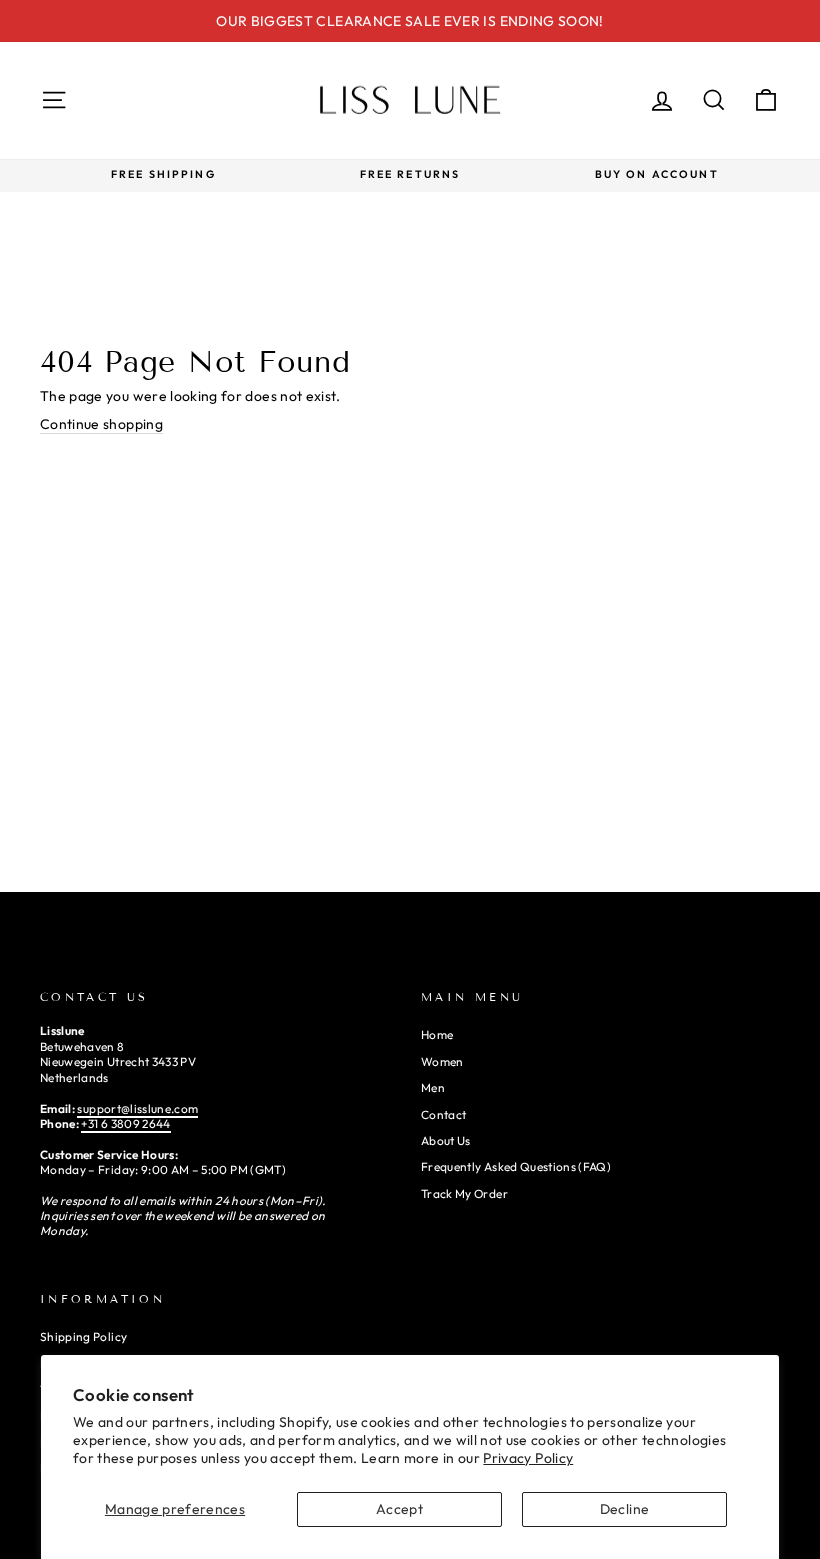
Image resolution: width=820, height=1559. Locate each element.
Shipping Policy (83, 1336)
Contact (443, 1114)
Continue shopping (101, 424)
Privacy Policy (528, 1458)
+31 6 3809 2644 (125, 1123)
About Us (446, 1140)
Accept (399, 1509)
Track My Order (464, 1193)
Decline (624, 1509)
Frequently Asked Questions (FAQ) (516, 1166)
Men (433, 1087)
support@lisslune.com (137, 1108)
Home (437, 1034)
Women (442, 1061)
